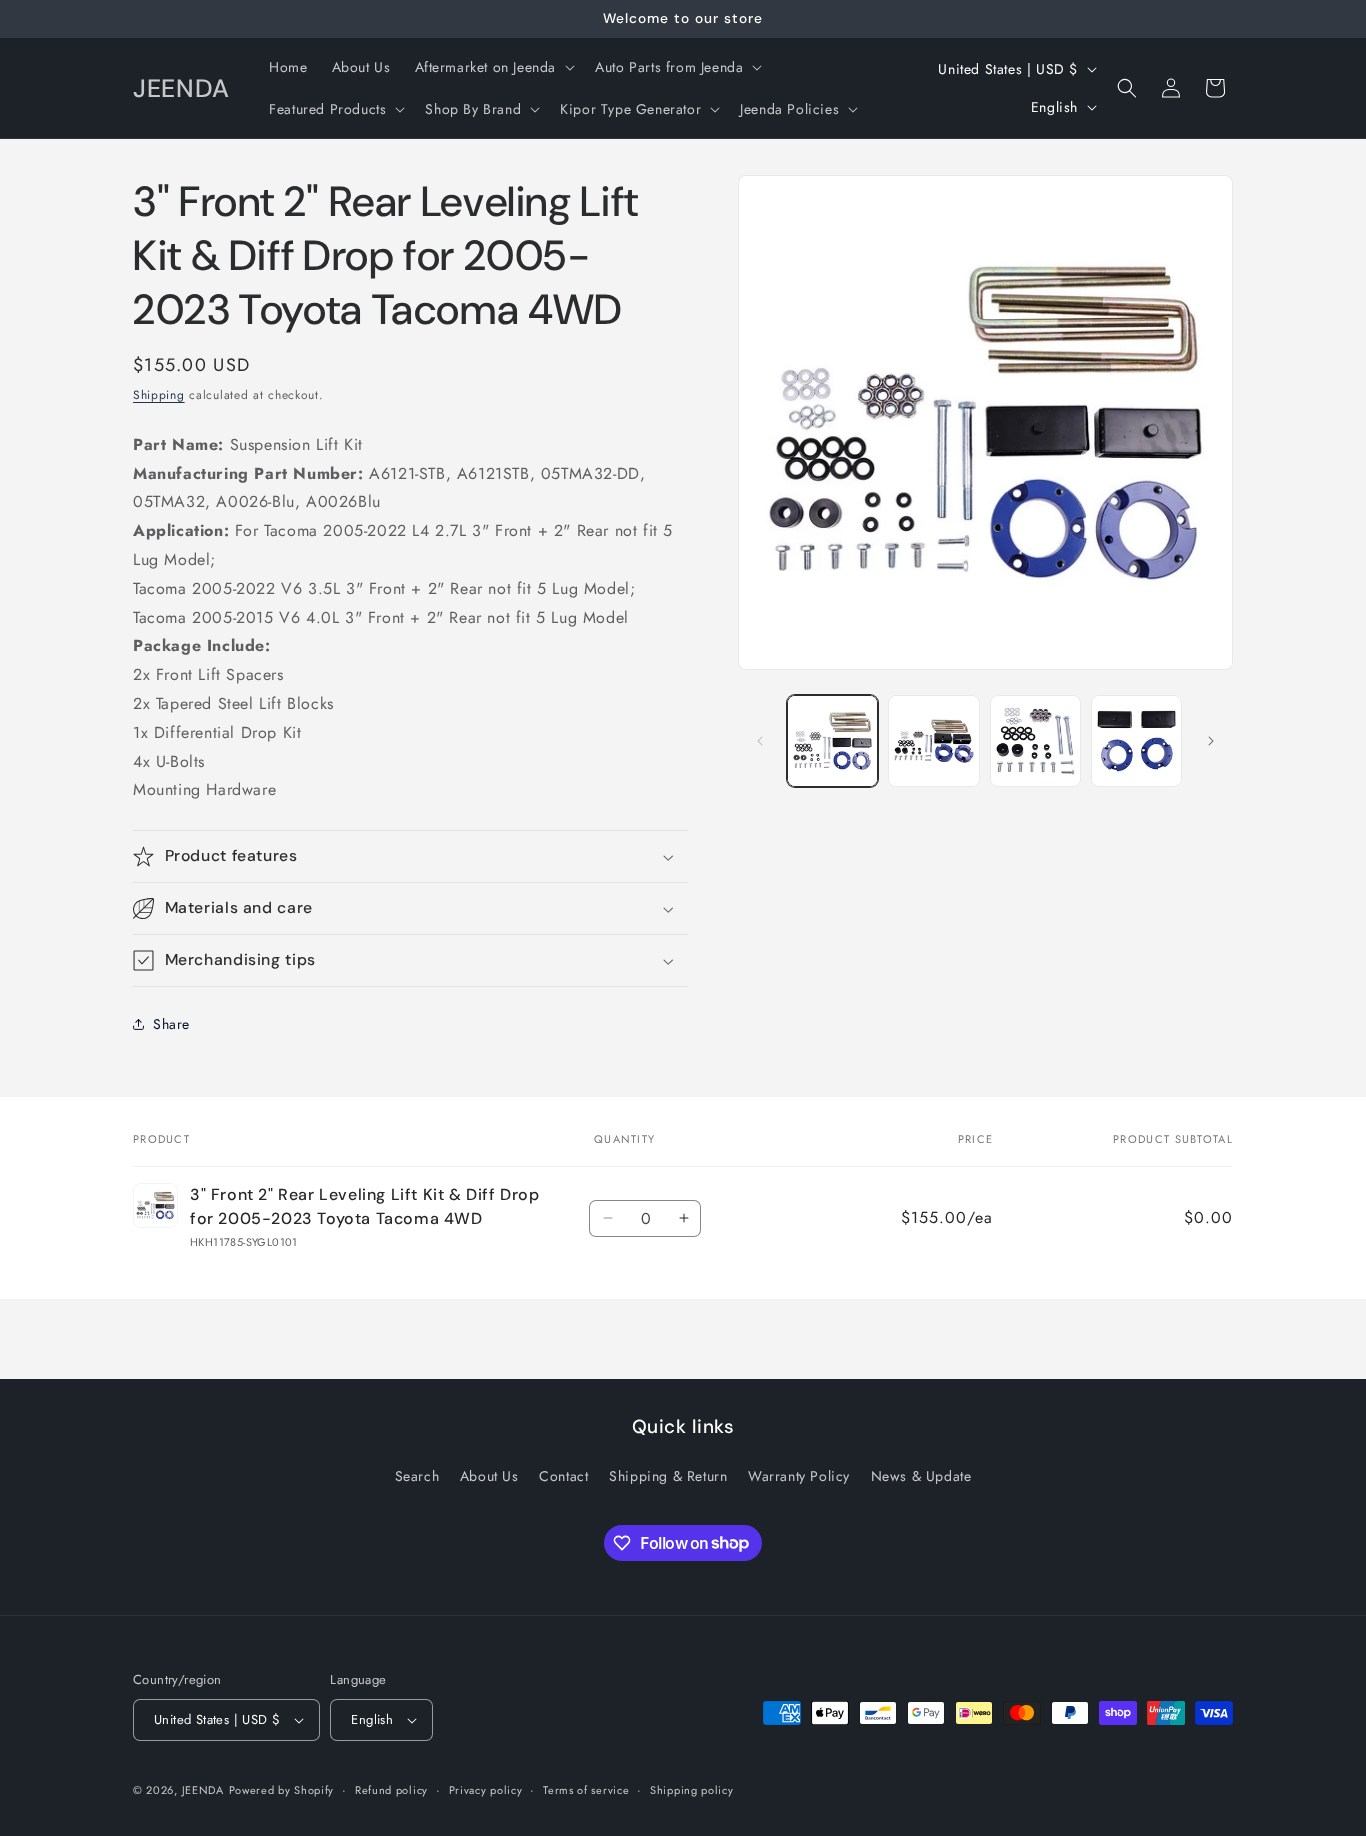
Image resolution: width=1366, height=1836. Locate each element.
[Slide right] (1211, 741)
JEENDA (203, 1790)
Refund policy (391, 1790)
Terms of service (586, 1790)
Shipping (159, 395)
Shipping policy (692, 1790)
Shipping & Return (668, 1476)
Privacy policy (486, 1790)
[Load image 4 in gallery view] (1136, 740)
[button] (493, 67)
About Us (489, 1476)
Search (417, 1476)
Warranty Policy (799, 1476)
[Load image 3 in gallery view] (1035, 740)
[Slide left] (760, 741)
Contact (563, 1476)
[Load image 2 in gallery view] (933, 740)
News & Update (921, 1476)
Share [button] (171, 1024)
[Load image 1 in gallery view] (832, 740)
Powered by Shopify (282, 1790)
